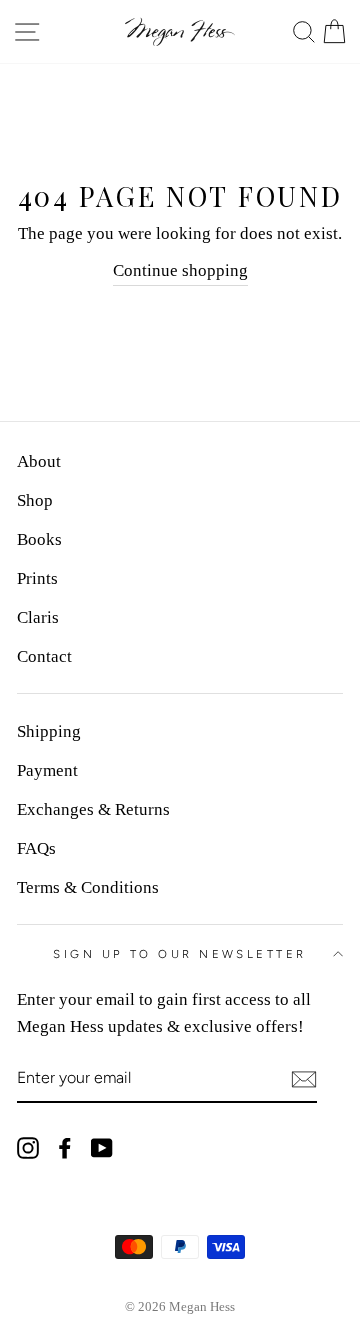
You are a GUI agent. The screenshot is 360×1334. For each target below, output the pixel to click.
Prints (37, 578)
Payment (47, 770)
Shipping (49, 731)
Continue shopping (180, 270)
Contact (44, 656)
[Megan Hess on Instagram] (28, 1146)
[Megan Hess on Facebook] (65, 1146)
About (39, 461)
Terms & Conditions (88, 887)
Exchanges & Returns (93, 809)
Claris (38, 617)
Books (39, 539)
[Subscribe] (304, 1079)
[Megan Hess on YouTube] (102, 1146)
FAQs (36, 848)
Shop (35, 500)
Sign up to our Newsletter (179, 954)
